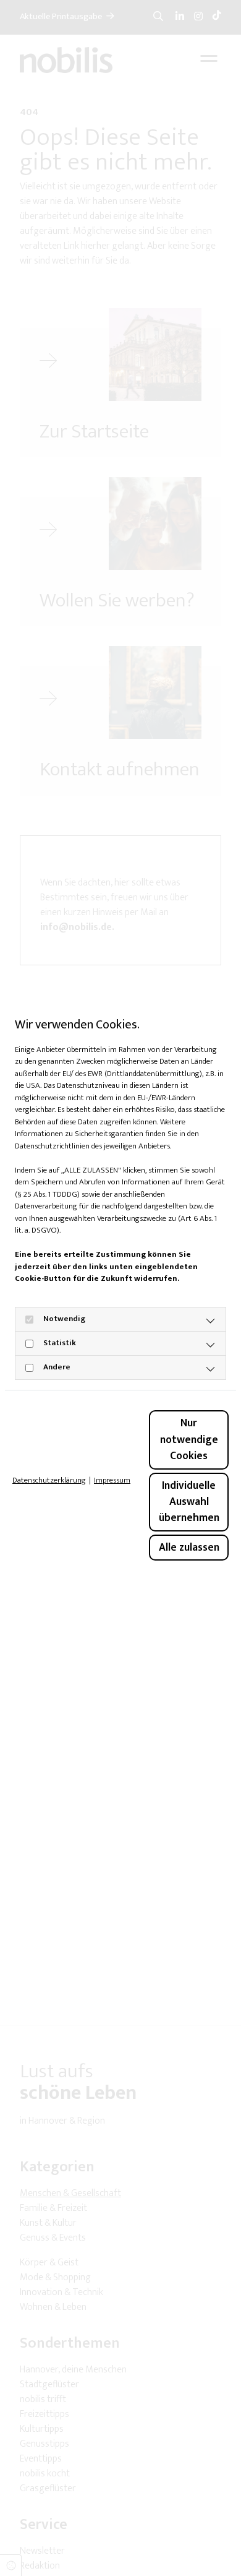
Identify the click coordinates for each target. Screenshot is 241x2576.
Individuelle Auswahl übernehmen (189, 1502)
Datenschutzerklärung (49, 1481)
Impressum (112, 1481)
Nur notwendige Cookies (189, 1439)
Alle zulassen (189, 1547)
